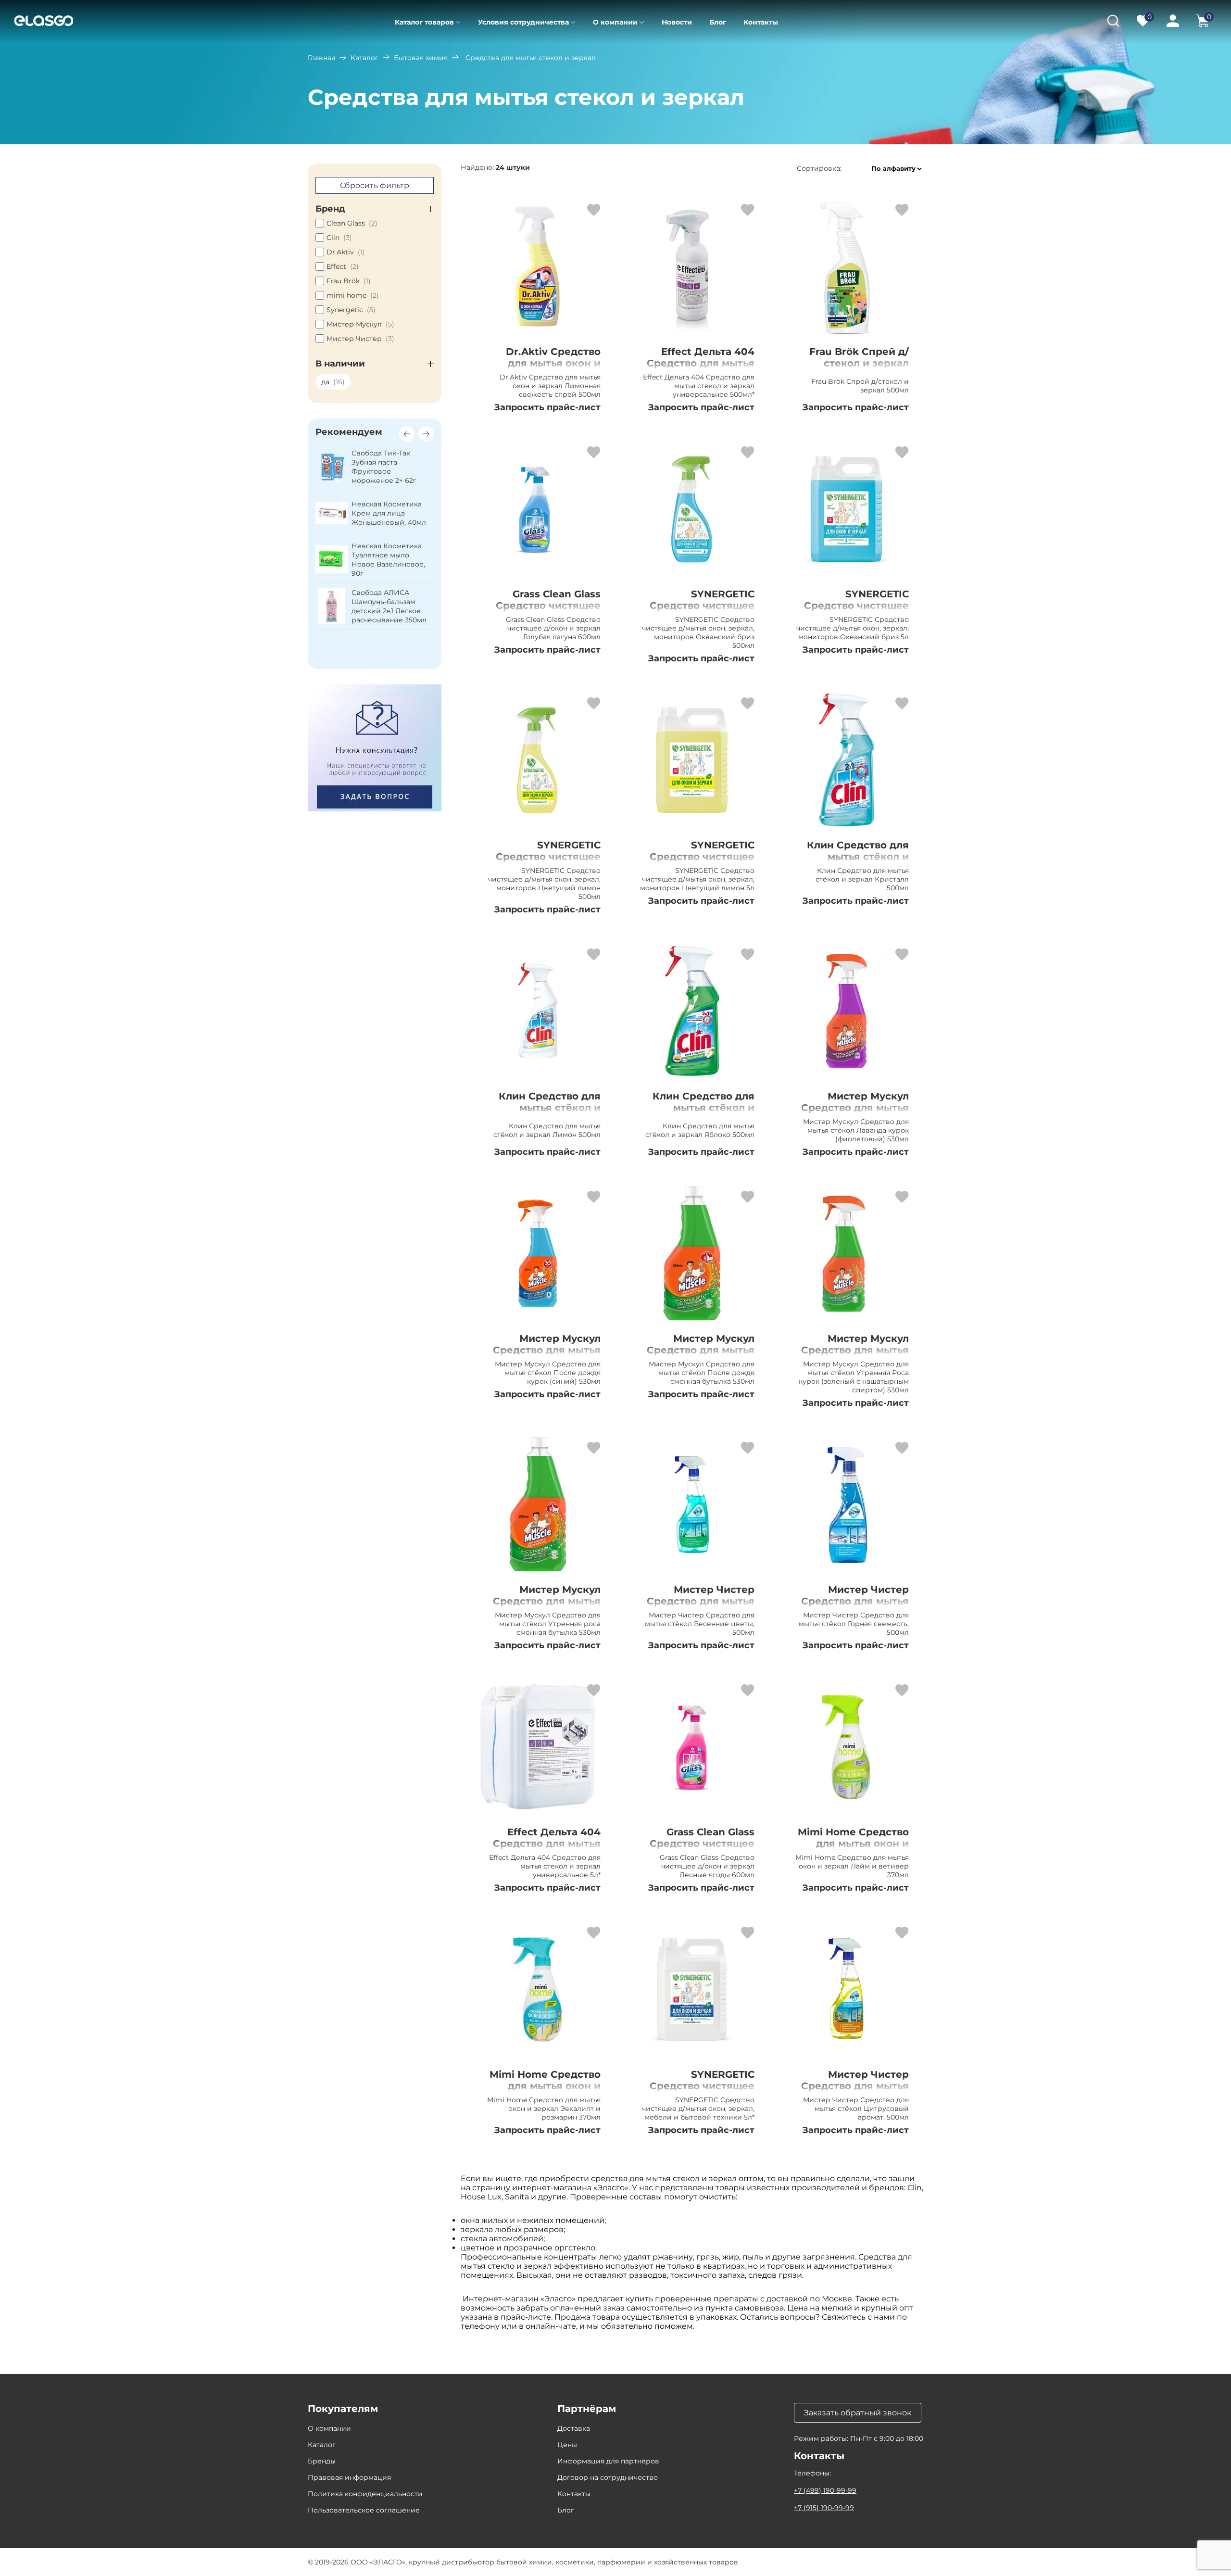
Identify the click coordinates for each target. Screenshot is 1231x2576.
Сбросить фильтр (375, 185)
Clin (339, 238)
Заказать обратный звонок (858, 2413)
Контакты (761, 22)
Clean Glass (352, 223)
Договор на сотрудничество (608, 2477)
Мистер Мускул (360, 324)
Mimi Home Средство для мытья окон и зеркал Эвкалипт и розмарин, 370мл (545, 2092)
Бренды (322, 2461)
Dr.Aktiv (346, 252)
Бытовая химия (421, 58)
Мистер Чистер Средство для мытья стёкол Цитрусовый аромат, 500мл (855, 2092)
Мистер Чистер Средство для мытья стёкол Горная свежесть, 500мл (855, 1607)
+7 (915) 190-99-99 (824, 2508)
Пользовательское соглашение (364, 2510)
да (333, 382)
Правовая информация (349, 2477)
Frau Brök (349, 281)
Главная (321, 58)
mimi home (353, 295)
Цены (567, 2445)
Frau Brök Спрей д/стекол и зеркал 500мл (859, 363)
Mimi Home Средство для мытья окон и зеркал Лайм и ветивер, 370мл (853, 1849)
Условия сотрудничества (523, 22)
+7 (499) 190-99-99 (825, 2490)
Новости (677, 22)
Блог (718, 22)
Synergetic (351, 310)
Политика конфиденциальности (365, 2494)
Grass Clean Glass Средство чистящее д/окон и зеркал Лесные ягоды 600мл (698, 1849)
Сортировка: (819, 169)
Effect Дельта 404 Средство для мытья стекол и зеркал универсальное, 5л (547, 1849)
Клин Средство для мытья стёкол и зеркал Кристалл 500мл (858, 862)
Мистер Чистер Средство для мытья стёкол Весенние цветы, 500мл (701, 1607)
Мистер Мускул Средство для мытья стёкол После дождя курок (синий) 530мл (546, 1356)
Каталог (364, 58)
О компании (615, 22)
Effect (343, 266)
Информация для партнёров (608, 2461)
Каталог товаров (424, 22)
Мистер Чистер (360, 339)
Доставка (574, 2428)
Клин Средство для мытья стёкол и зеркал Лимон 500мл (545, 1108)
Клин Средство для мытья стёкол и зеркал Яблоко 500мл (697, 1108)
